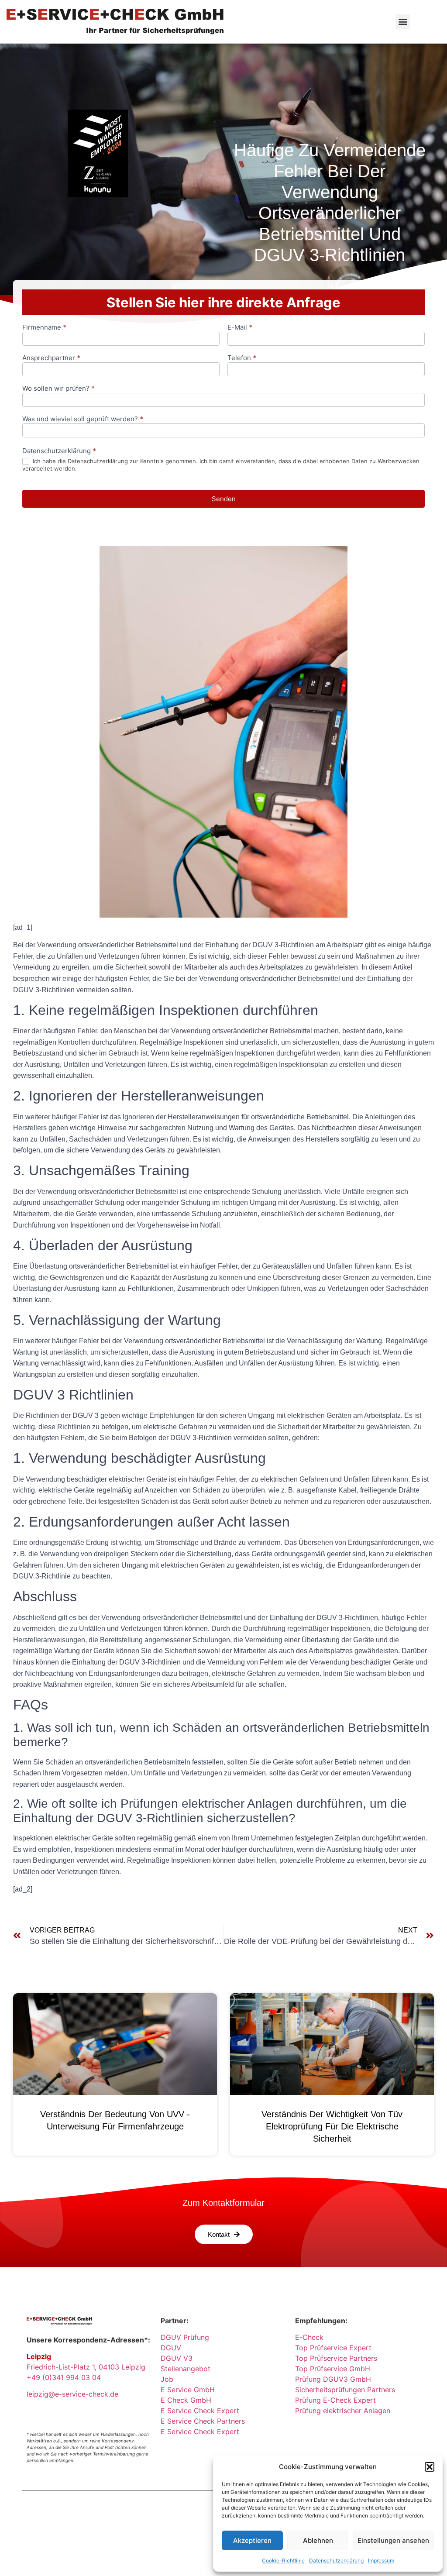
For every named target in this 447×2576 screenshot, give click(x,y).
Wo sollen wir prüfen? (58, 389)
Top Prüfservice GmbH (333, 2369)
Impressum (381, 2561)
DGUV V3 (177, 2358)
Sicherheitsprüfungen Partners (345, 2390)
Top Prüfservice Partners (336, 2358)
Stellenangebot (186, 2369)
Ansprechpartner (51, 358)
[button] (430, 2467)
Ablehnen (318, 2540)
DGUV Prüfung (185, 2337)
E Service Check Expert (202, 2411)
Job (167, 2379)
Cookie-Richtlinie (283, 2561)
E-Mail (240, 328)
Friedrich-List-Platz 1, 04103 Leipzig (86, 2367)
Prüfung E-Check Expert (335, 2400)
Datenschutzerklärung (336, 2561)
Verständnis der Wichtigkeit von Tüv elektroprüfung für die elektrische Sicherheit (332, 2126)
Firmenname (44, 328)
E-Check (309, 2337)
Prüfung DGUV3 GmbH (333, 2379)
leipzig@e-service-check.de (72, 2394)
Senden (224, 499)
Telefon (242, 358)
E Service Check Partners (203, 2421)
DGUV (171, 2348)
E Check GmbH (186, 2400)
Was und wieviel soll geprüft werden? (83, 419)
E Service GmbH (188, 2390)
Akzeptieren (252, 2540)
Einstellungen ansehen (393, 2540)
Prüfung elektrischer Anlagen (343, 2411)
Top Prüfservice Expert (333, 2348)
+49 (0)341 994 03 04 (64, 2377)
